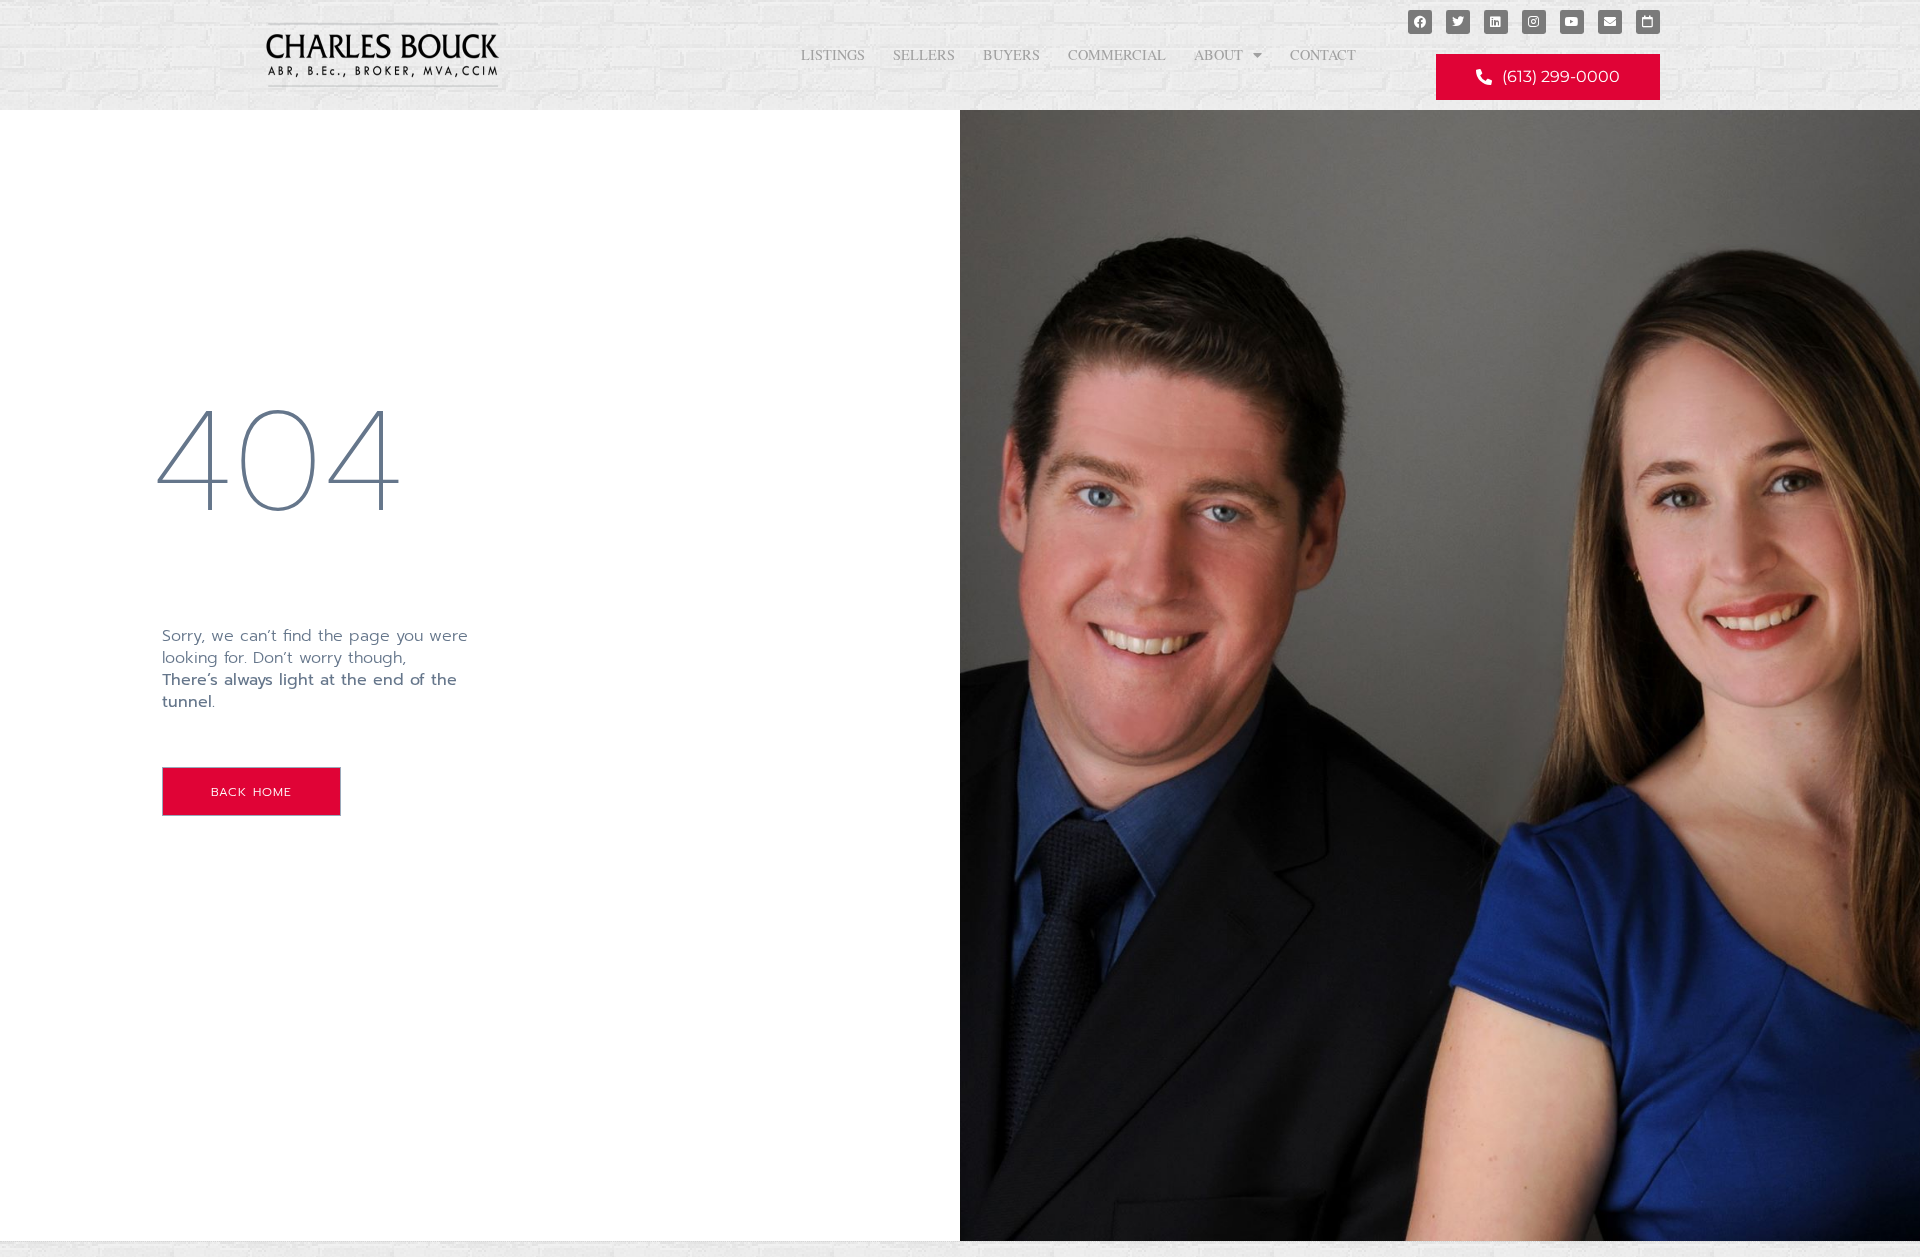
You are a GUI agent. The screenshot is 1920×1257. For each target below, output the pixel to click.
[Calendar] (1648, 22)
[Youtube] (1572, 22)
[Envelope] (1610, 22)
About (1218, 54)
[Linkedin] (1496, 22)
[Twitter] (1458, 22)
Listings (833, 54)
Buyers (1011, 54)
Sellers (924, 54)
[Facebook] (1420, 22)
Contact (1323, 54)
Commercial (1117, 54)
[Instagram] (1534, 22)
